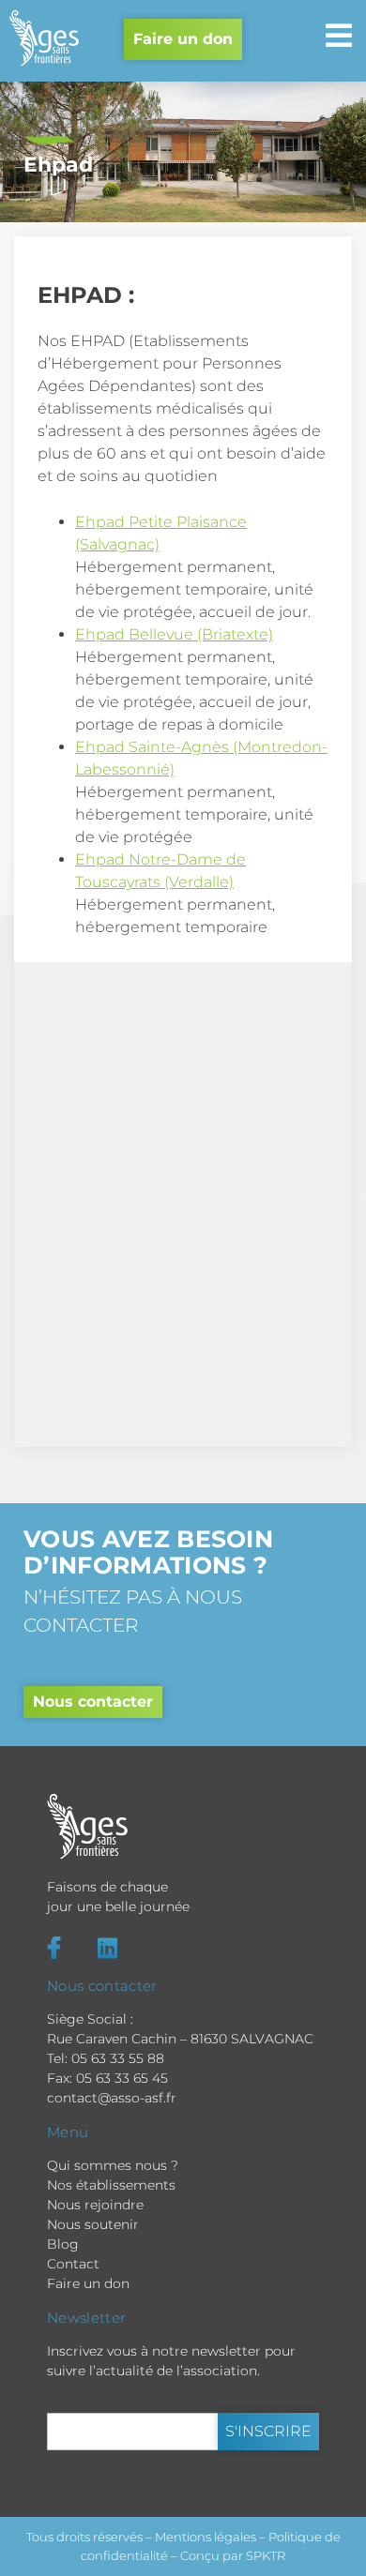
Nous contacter (93, 1702)
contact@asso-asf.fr (112, 2098)
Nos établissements (111, 2185)
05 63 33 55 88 (118, 2058)
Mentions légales (206, 2537)
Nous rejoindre (95, 2205)
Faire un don (183, 39)
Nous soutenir (93, 2224)
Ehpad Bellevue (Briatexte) (174, 634)
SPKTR (266, 2555)
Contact (73, 2264)
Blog (63, 2244)
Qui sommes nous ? (113, 2165)
